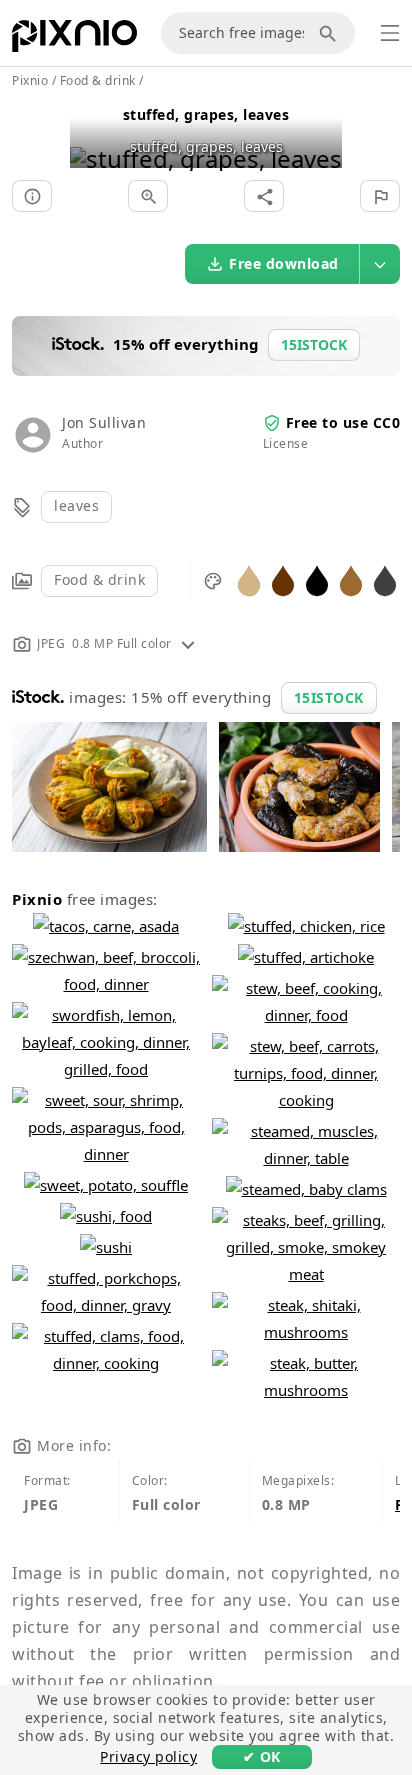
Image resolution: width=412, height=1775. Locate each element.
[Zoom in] (148, 196)
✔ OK (262, 1756)
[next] (319, 133)
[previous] (92, 133)
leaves (76, 505)
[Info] (32, 196)
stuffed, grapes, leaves (206, 114)
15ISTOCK (329, 697)
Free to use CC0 (343, 422)
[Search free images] (331, 33)
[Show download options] (380, 264)
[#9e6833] (351, 579)
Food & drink (99, 579)
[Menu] (390, 33)
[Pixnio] (74, 40)
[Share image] (264, 196)
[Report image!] (380, 196)
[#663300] (283, 579)
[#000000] (317, 579)
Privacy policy (148, 1756)
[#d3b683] (249, 579)
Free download (284, 263)
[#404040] (385, 579)
